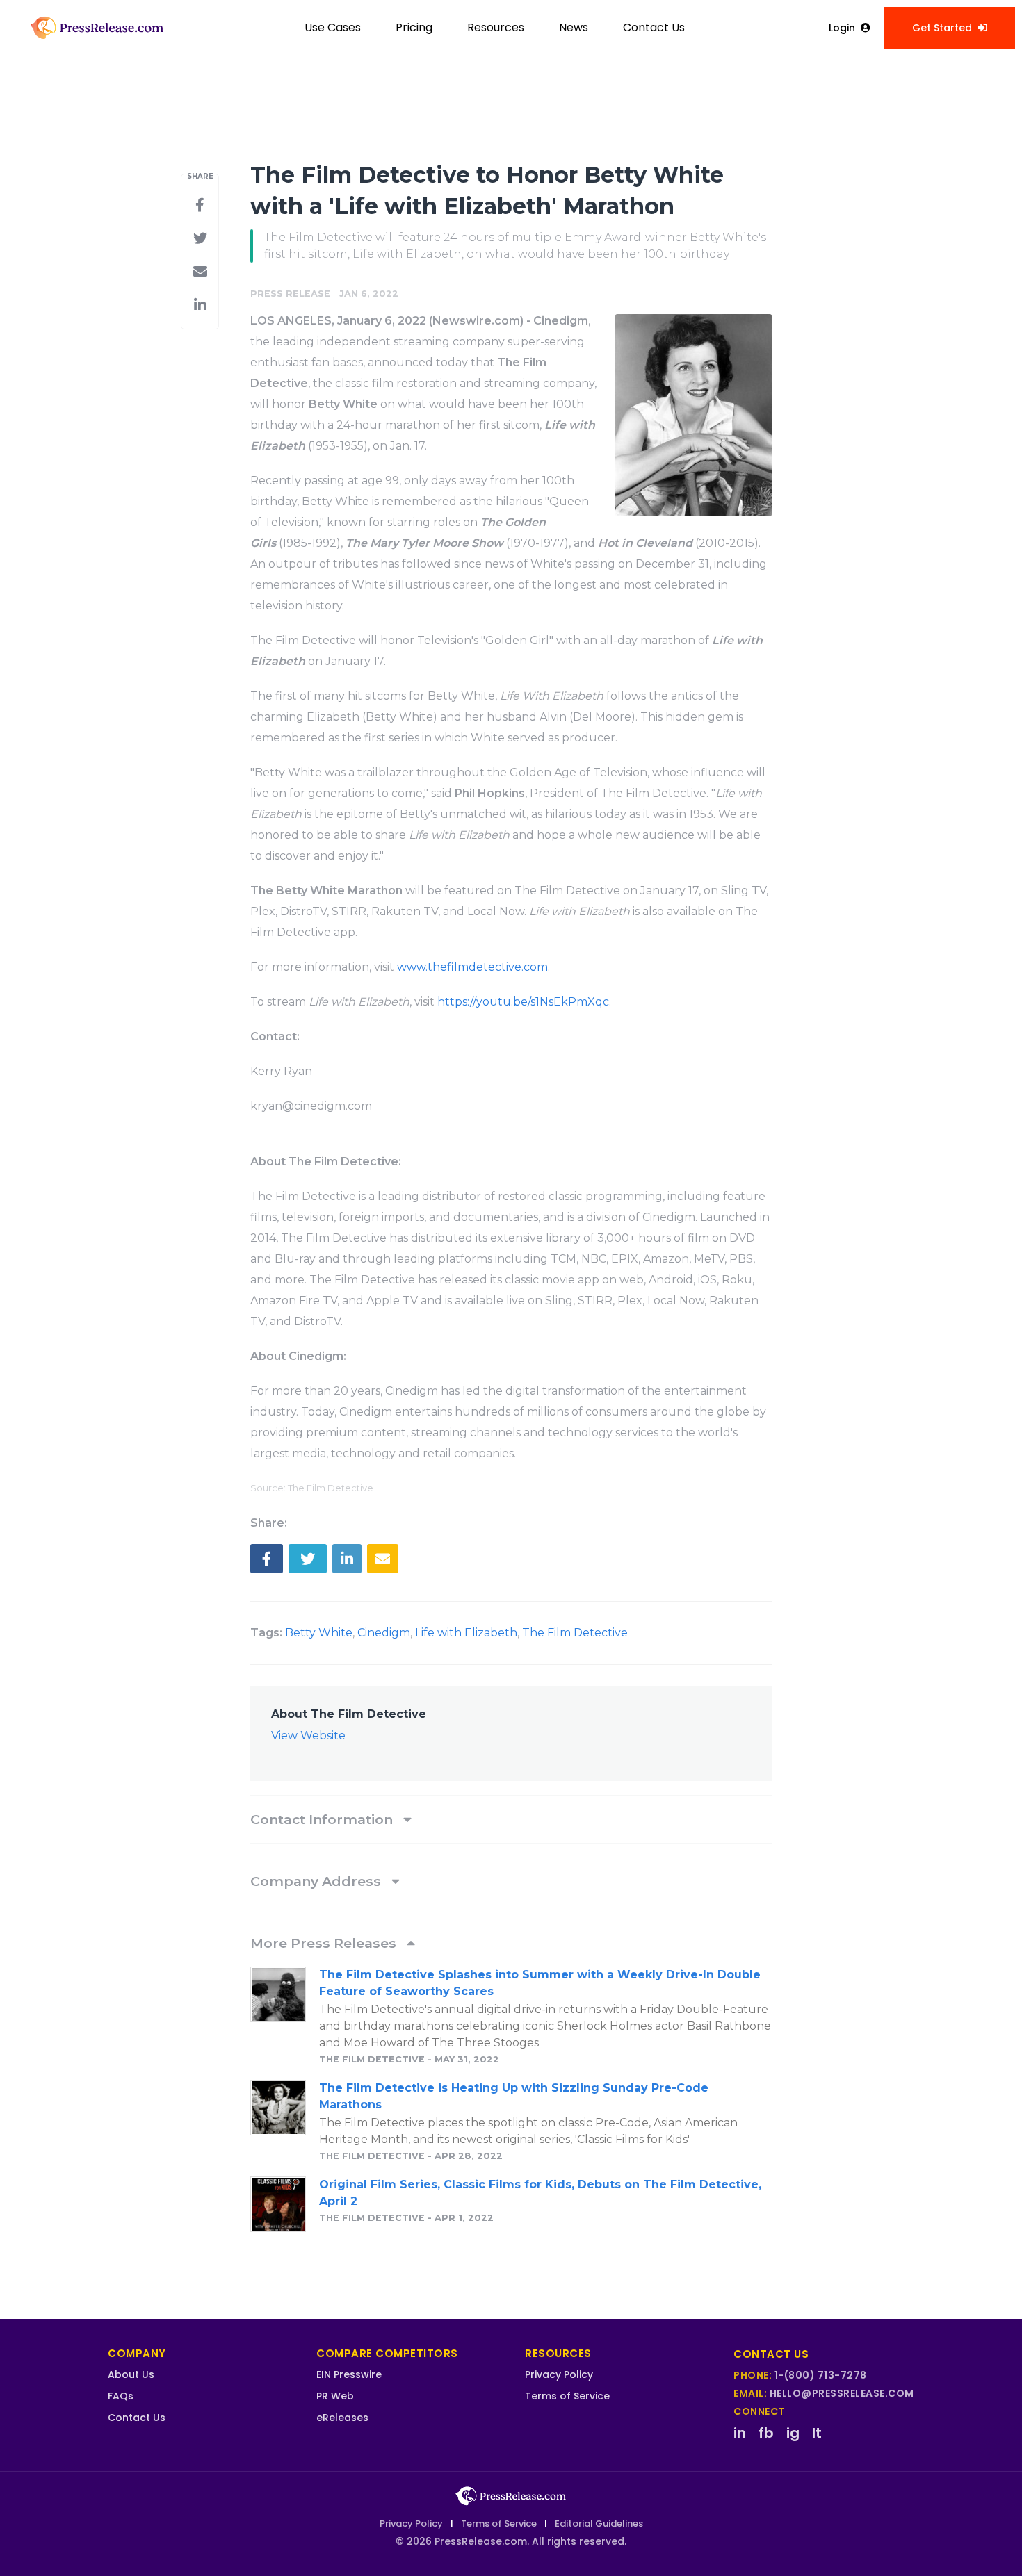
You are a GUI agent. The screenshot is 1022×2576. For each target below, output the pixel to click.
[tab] (511, 1819)
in (740, 2433)
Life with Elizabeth (466, 1633)
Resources (496, 27)
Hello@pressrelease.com (842, 2393)
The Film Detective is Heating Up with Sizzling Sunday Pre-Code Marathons (514, 2096)
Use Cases (333, 27)
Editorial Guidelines (599, 2524)
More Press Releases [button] (325, 1943)
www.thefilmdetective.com (472, 967)
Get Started (942, 28)
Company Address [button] (317, 1881)
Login (842, 28)
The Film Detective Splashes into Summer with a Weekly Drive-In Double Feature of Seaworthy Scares (540, 1983)
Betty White (319, 1633)
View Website (308, 1736)
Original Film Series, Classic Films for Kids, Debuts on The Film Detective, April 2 (540, 2193)
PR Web (335, 2396)
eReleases (342, 2418)
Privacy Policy (559, 2374)
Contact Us (654, 27)
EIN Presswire (349, 2374)
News (574, 27)
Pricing (414, 27)
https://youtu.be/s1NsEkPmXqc (523, 1002)
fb (766, 2433)
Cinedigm (384, 1633)
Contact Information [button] (323, 1819)
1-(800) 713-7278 (821, 2375)
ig (793, 2433)
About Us (131, 2374)
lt (817, 2433)
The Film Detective (575, 1633)
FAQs (121, 2396)
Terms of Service (567, 2396)
